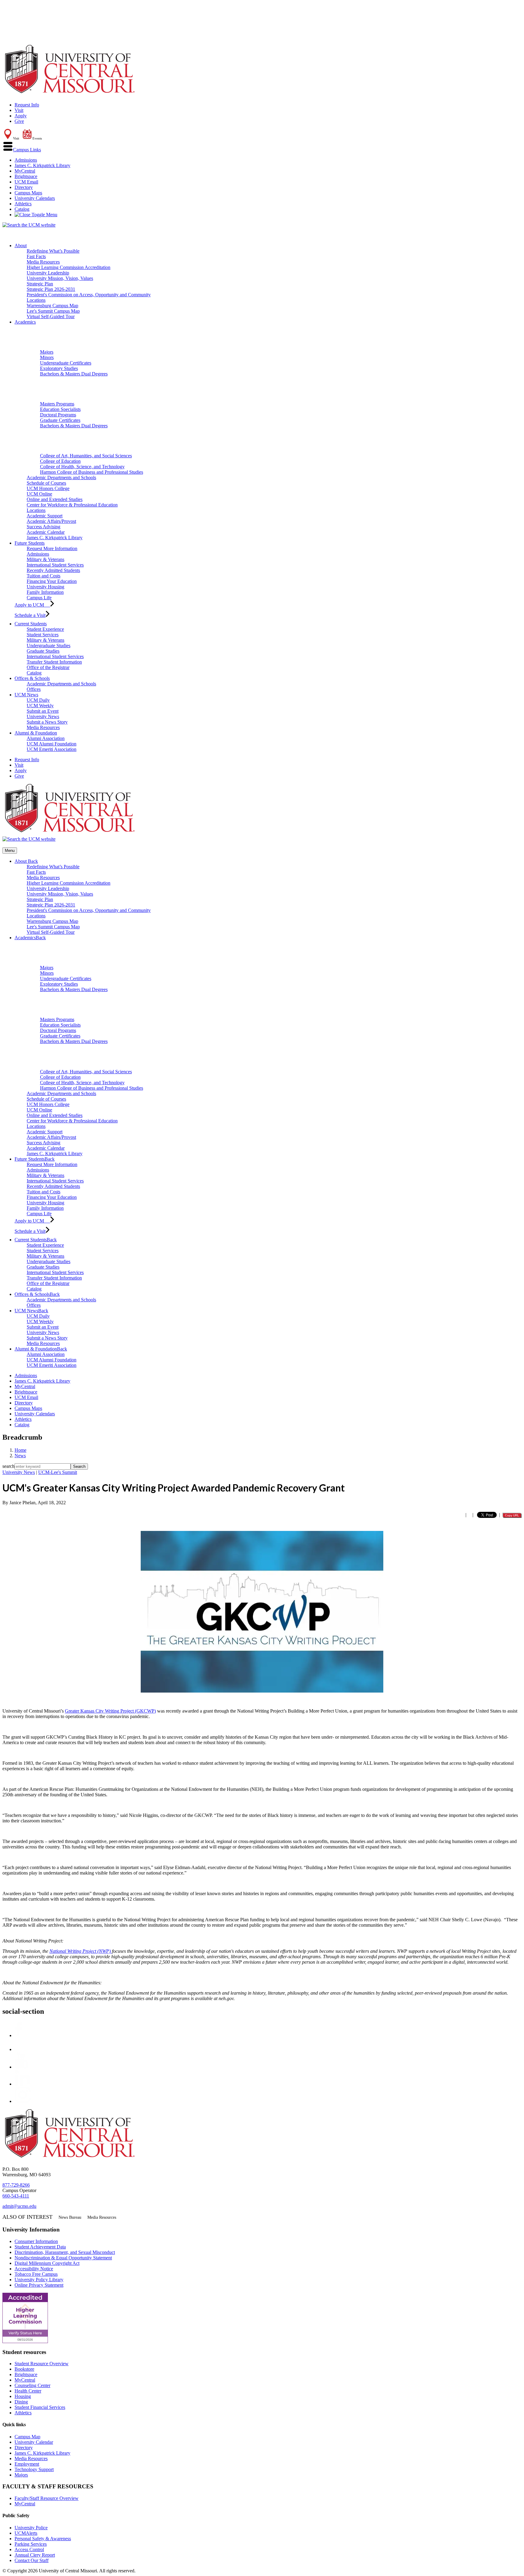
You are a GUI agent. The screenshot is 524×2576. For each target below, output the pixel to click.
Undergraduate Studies (49, 646)
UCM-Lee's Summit (58, 1472)
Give (19, 121)
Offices (34, 689)
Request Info (27, 105)
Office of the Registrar (48, 667)
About (21, 245)
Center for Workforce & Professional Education (72, 505)
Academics (25, 322)
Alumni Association (46, 738)
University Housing (45, 587)
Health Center (28, 2391)
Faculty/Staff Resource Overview (47, 2498)
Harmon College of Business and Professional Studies (92, 472)
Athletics (23, 204)
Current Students (31, 624)
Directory (24, 187)
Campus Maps (28, 193)
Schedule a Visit (30, 615)
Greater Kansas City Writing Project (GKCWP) (110, 1711)
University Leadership (48, 273)
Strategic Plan (40, 284)
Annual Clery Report (35, 2555)
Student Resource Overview (42, 2364)
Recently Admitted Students (53, 570)
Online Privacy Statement (39, 2285)
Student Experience (45, 629)
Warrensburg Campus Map (52, 306)
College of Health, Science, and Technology (82, 467)
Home (20, 1450)
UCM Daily (38, 700)
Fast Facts (36, 256)
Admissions (26, 160)
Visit (19, 110)
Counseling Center (32, 2385)
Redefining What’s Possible (53, 251)
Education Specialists (60, 409)
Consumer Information (36, 2241)
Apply (21, 116)
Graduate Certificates (60, 420)
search (8, 1466)
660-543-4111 (16, 2196)
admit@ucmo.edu (19, 2206)
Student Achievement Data (40, 2247)
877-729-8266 (16, 2185)
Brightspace (26, 176)
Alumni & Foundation (36, 733)
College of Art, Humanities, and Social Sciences (86, 456)
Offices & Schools (32, 678)
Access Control (29, 2549)
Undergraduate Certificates (66, 363)
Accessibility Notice (34, 2269)
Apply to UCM (32, 605)
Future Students (30, 543)
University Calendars (35, 198)
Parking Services (31, 2544)
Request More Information (52, 548)
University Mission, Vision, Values (60, 278)
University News (43, 716)
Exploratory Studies (59, 368)
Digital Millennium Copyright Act (47, 2263)
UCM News (26, 695)
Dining (21, 2402)
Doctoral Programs (58, 415)
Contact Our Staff (32, 2560)
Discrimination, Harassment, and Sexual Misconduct (65, 2252)
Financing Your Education (52, 581)
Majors (47, 352)
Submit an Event (43, 711)
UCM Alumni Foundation (52, 744)
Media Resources (43, 262)
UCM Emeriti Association (52, 749)
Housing (23, 2396)
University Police (31, 2528)
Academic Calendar (46, 532)
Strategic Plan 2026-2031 (51, 289)
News (20, 1456)
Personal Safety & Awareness (43, 2539)
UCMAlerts (26, 2533)
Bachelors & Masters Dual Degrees (74, 374)
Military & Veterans (45, 559)
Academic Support (45, 516)
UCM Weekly (40, 706)
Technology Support (34, 2469)
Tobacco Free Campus (36, 2274)
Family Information (45, 592)
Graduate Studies (43, 651)
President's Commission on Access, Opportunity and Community (89, 295)
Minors (47, 357)
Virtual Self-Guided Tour (51, 316)
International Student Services (55, 565)
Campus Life (39, 598)
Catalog (22, 209)
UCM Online (39, 494)
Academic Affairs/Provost (51, 521)
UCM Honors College (48, 488)
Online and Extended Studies (55, 499)
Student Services (43, 635)
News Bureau (70, 2217)
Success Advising (44, 527)
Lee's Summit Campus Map (53, 311)
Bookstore (24, 2369)
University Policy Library (39, 2280)
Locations (36, 300)
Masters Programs (57, 404)
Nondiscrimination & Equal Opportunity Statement (63, 2258)
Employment (27, 2464)
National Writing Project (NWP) (81, 1951)
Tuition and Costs (44, 576)
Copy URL (512, 1515)
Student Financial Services (40, 2407)
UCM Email (26, 182)
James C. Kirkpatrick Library (42, 165)
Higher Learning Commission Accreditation (69, 267)
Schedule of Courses (46, 483)
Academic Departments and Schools (61, 478)
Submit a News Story (47, 722)
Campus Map (27, 2437)
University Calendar (34, 2442)
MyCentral (25, 171)
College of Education (60, 461)
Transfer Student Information (54, 662)
